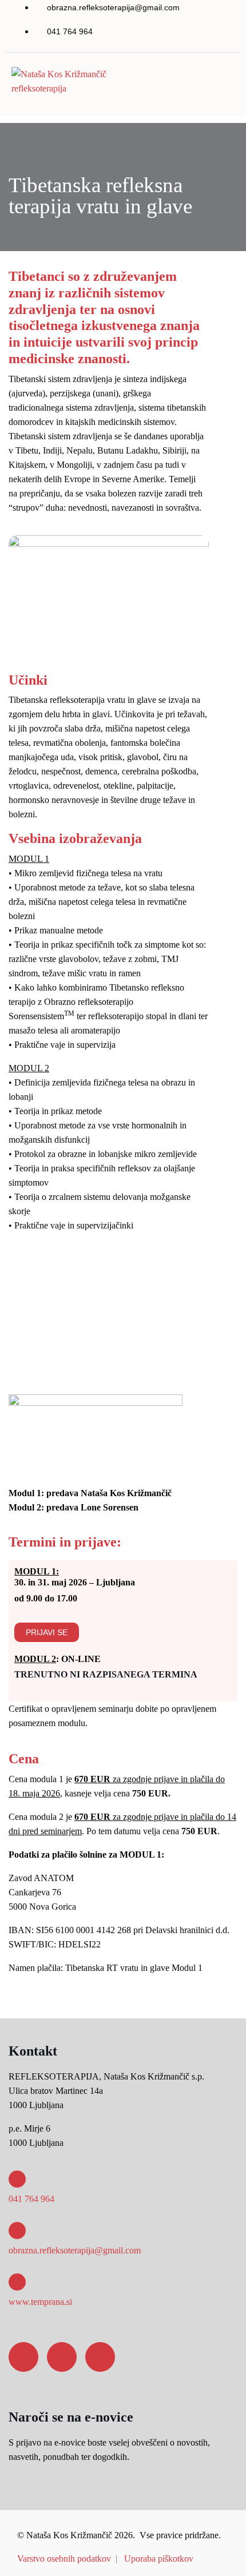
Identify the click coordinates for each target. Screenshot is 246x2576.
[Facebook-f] (23, 2357)
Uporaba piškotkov (159, 2559)
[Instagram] (62, 2357)
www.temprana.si (40, 2302)
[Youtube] (100, 2357)
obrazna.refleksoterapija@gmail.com (75, 2250)
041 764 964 (31, 2199)
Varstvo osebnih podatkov (64, 2559)
